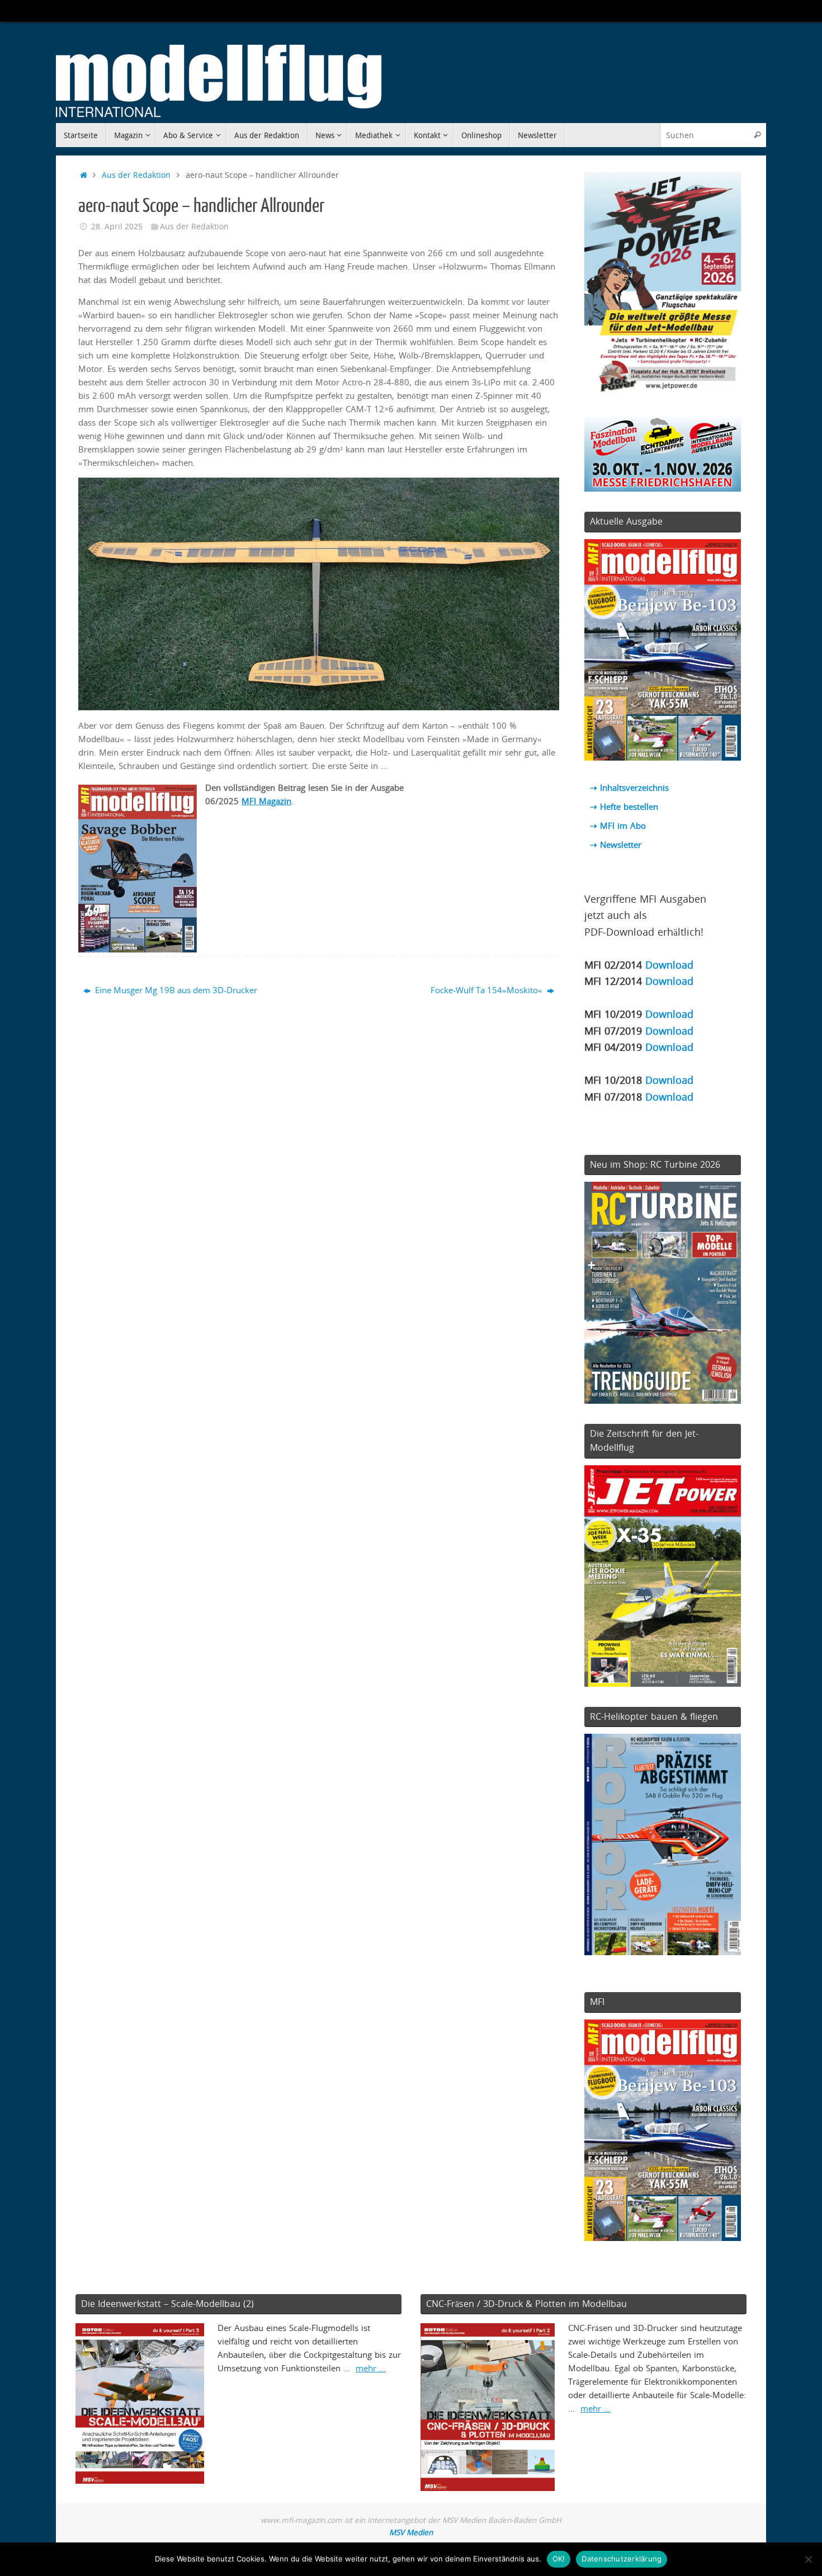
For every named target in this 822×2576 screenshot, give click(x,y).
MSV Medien (411, 2532)
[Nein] (808, 2559)
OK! (559, 2559)
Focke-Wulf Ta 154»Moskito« (488, 990)
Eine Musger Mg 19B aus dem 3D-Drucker (175, 990)
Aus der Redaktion (136, 175)
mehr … (371, 2368)
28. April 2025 (117, 227)
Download (669, 964)
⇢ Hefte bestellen (624, 806)
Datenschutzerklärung (622, 2559)
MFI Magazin (266, 801)
